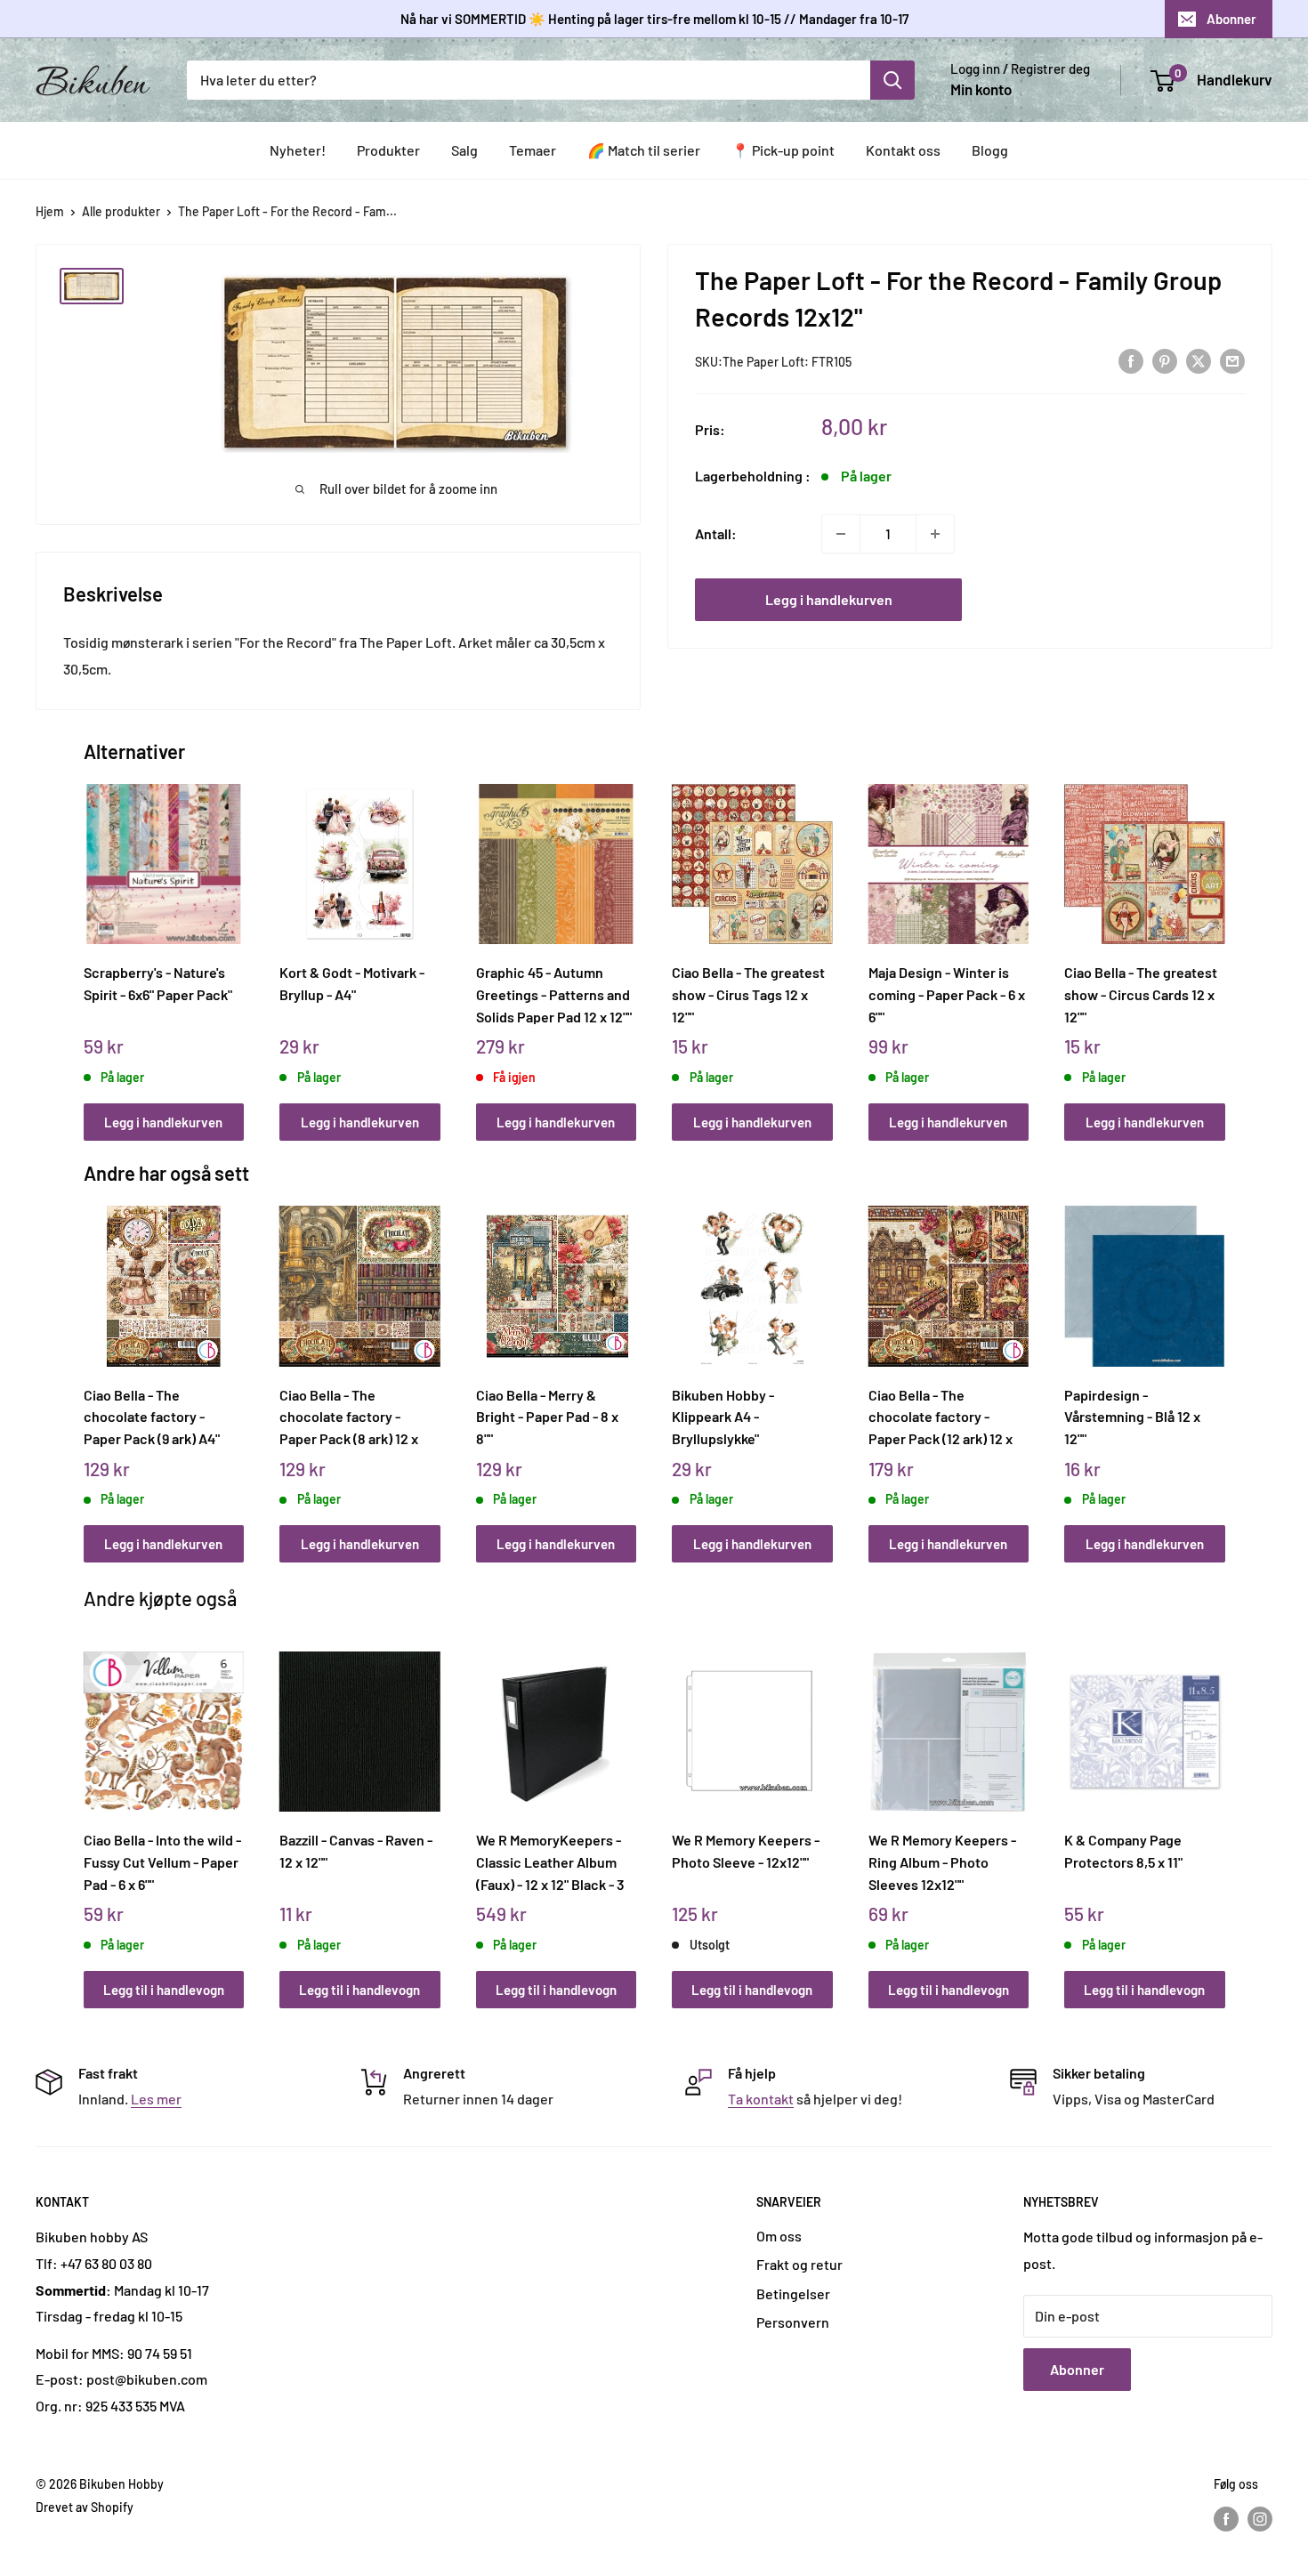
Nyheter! (298, 150)
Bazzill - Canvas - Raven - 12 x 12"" (356, 1851)
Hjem (50, 211)
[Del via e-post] (1232, 360)
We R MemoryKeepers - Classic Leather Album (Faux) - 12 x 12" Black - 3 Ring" (550, 1861)
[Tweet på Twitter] (1199, 360)
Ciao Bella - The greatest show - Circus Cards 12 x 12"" (1141, 994)
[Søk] (892, 80)
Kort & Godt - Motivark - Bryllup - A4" (352, 983)
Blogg (990, 150)
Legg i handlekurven (829, 599)
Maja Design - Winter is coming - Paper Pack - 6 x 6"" (947, 994)
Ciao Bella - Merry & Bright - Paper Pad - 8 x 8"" (547, 1417)
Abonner (1231, 19)
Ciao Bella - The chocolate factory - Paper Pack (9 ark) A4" (152, 1417)
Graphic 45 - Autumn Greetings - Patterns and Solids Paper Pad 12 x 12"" (554, 994)
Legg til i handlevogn (164, 1990)
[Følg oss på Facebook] (1226, 2519)
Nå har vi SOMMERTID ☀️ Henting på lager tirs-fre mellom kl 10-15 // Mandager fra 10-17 (654, 19)
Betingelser (793, 2293)
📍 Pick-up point (783, 150)
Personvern (793, 2322)
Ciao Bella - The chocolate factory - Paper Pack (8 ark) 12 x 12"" (349, 1417)
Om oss (779, 2236)
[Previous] (88, 943)
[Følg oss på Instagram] (1260, 2519)
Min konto (981, 89)
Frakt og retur (799, 2264)
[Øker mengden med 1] (935, 534)
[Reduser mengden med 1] (841, 534)
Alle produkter (121, 211)
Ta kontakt (761, 2099)
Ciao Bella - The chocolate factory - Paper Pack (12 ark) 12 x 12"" (941, 1417)
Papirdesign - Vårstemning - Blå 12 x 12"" (1132, 1417)
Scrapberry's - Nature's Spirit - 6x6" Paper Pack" (158, 983)
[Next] (1220, 943)
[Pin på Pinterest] (1165, 360)
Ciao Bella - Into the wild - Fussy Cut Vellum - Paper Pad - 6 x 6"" (162, 1861)
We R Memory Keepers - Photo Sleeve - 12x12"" (746, 1851)
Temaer (533, 150)
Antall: (716, 533)
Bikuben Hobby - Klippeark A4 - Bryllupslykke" (723, 1417)
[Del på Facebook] (1131, 360)
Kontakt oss (903, 150)
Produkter (388, 150)
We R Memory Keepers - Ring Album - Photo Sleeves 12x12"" (942, 1861)
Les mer (156, 2099)
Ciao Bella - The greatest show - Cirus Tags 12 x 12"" (748, 994)
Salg (464, 150)
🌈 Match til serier (644, 150)
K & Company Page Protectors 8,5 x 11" (1123, 1851)
